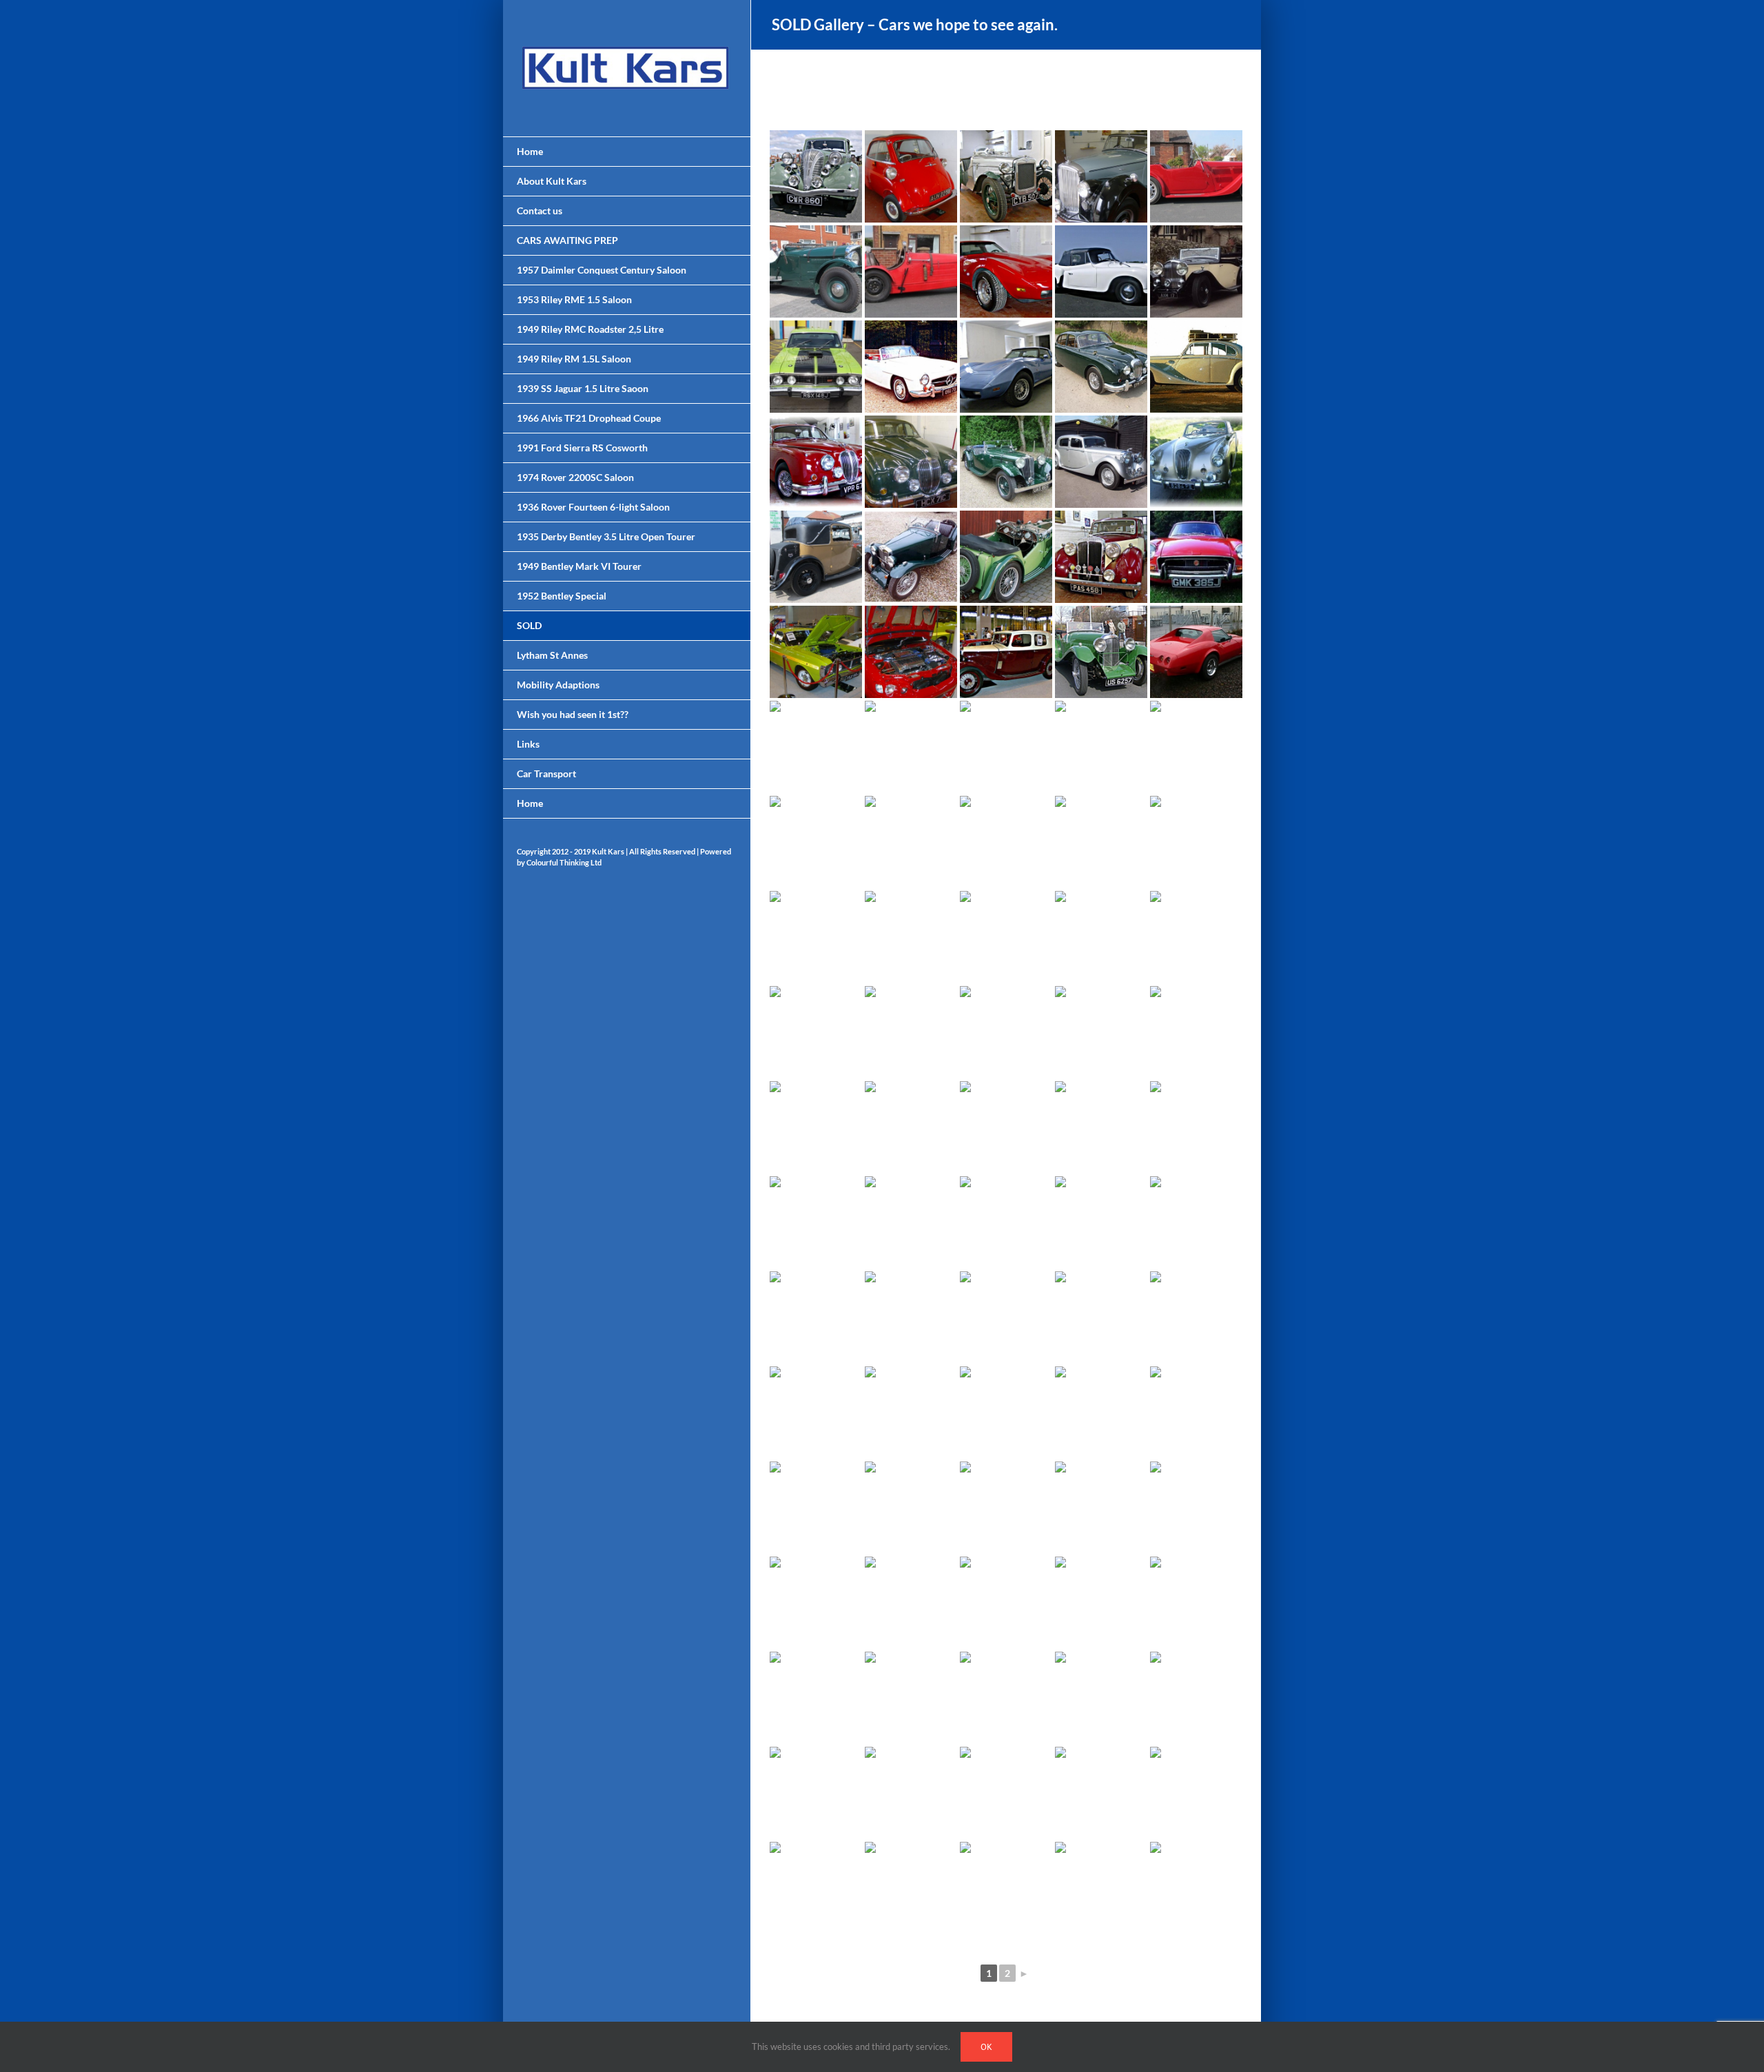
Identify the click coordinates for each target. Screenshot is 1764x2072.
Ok (986, 2047)
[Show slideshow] (1006, 1942)
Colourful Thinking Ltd (564, 862)
